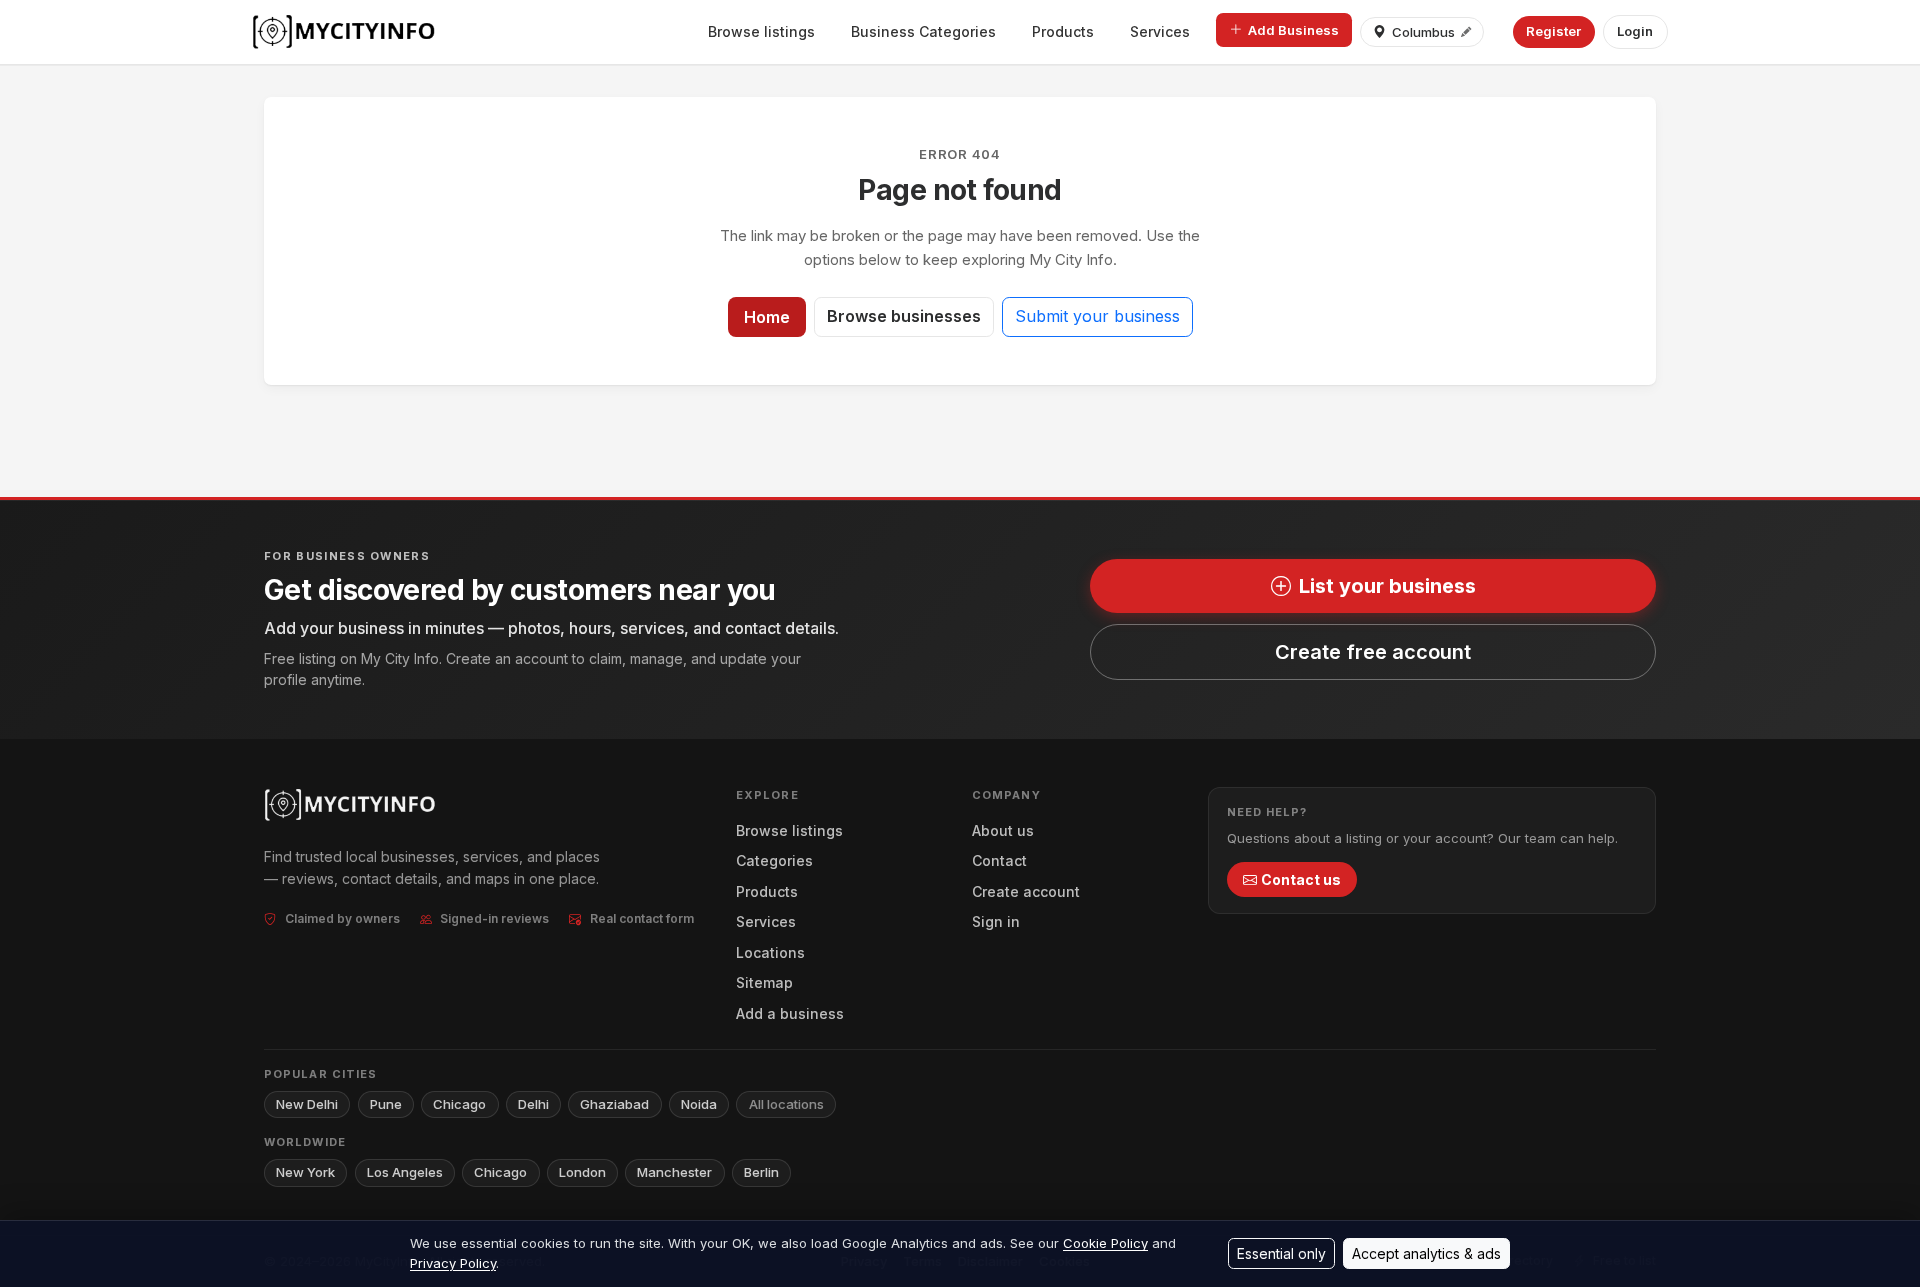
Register (1553, 31)
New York (305, 1172)
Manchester (674, 1172)
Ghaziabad (614, 1104)
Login (1635, 31)
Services (1160, 31)
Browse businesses (904, 316)
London (582, 1172)
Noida (699, 1104)
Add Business (1293, 30)
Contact (999, 860)
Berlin (761, 1172)
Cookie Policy (1105, 1243)
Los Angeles (405, 1172)
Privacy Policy (453, 1263)
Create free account (1373, 652)
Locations (770, 952)
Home (767, 317)
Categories (774, 860)
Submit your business (1097, 316)
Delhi (533, 1104)
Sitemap (764, 982)
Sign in (996, 921)
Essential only (1281, 1253)
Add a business (790, 1013)
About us (1003, 830)
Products (1063, 31)
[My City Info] (346, 32)
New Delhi (307, 1104)
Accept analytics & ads (1426, 1253)
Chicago (459, 1104)
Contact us (1301, 879)
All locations (786, 1104)
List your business (1387, 586)
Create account (1026, 891)
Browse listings (761, 31)
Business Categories (923, 31)
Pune (386, 1104)
